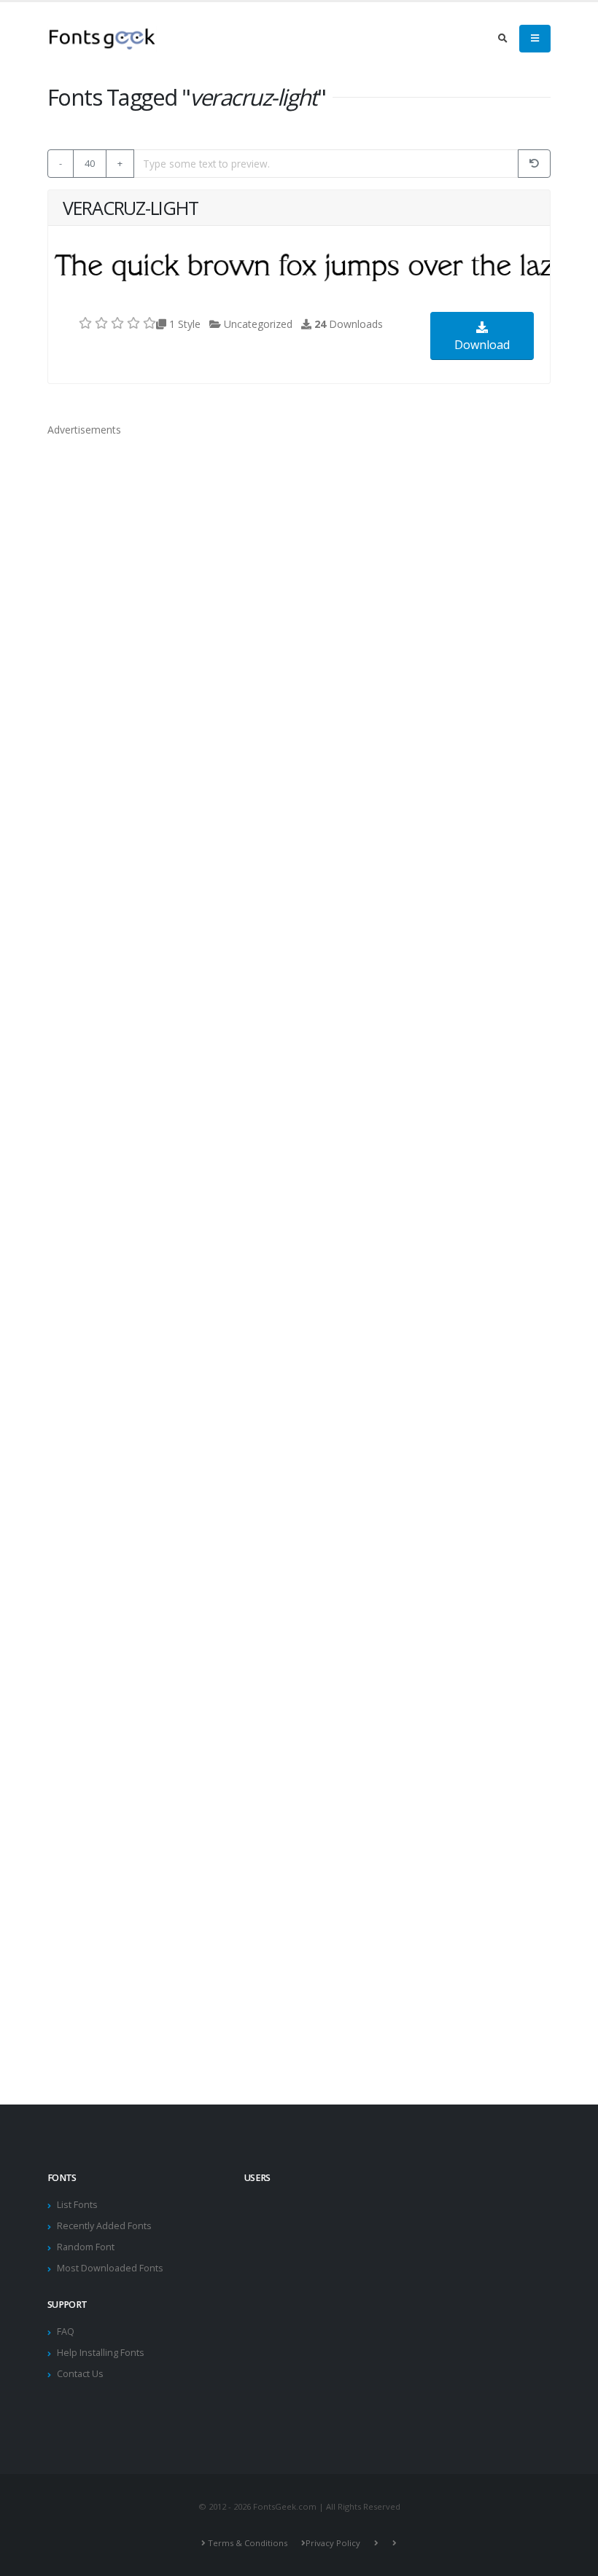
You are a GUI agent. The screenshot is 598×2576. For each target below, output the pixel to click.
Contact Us (80, 2374)
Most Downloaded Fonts (110, 2268)
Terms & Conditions (248, 2543)
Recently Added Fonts (104, 2226)
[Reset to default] (534, 164)
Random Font (86, 2247)
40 (90, 163)
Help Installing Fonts (101, 2353)
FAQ (66, 2332)
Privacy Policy (333, 2543)
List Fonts (77, 2205)
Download (482, 345)
